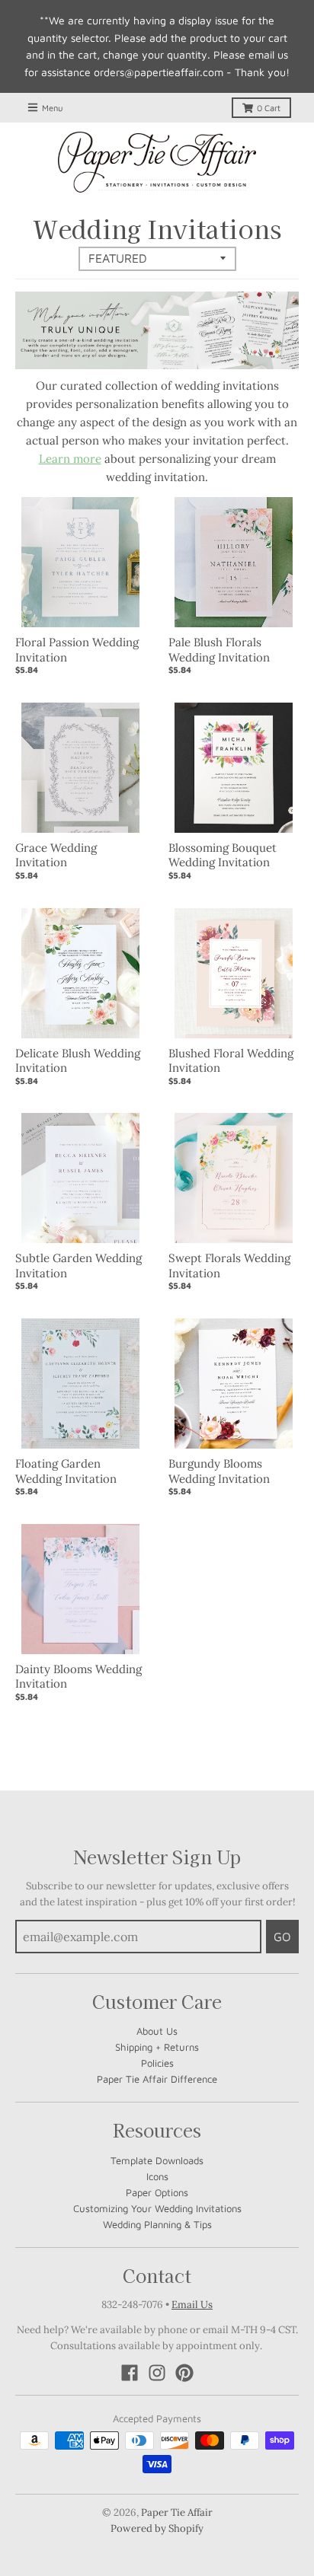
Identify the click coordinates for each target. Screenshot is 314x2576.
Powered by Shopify (157, 2528)
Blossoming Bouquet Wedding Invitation (223, 855)
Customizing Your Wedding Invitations (157, 2208)
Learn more (70, 459)
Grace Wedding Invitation (56, 855)
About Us (157, 2031)
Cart (269, 108)
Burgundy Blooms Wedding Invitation (219, 1471)
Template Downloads (157, 2160)
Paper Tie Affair (177, 2512)
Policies (157, 2063)
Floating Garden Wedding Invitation (66, 1471)
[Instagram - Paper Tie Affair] (157, 2373)
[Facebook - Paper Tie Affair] (130, 2373)
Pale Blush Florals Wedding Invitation (219, 650)
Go (282, 1937)
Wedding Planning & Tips (157, 2224)
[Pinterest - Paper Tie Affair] (184, 2373)
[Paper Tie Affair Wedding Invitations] (157, 162)
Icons (157, 2176)
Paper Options (157, 2192)
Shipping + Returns (157, 2047)
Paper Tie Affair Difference (157, 2079)
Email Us (192, 2305)
